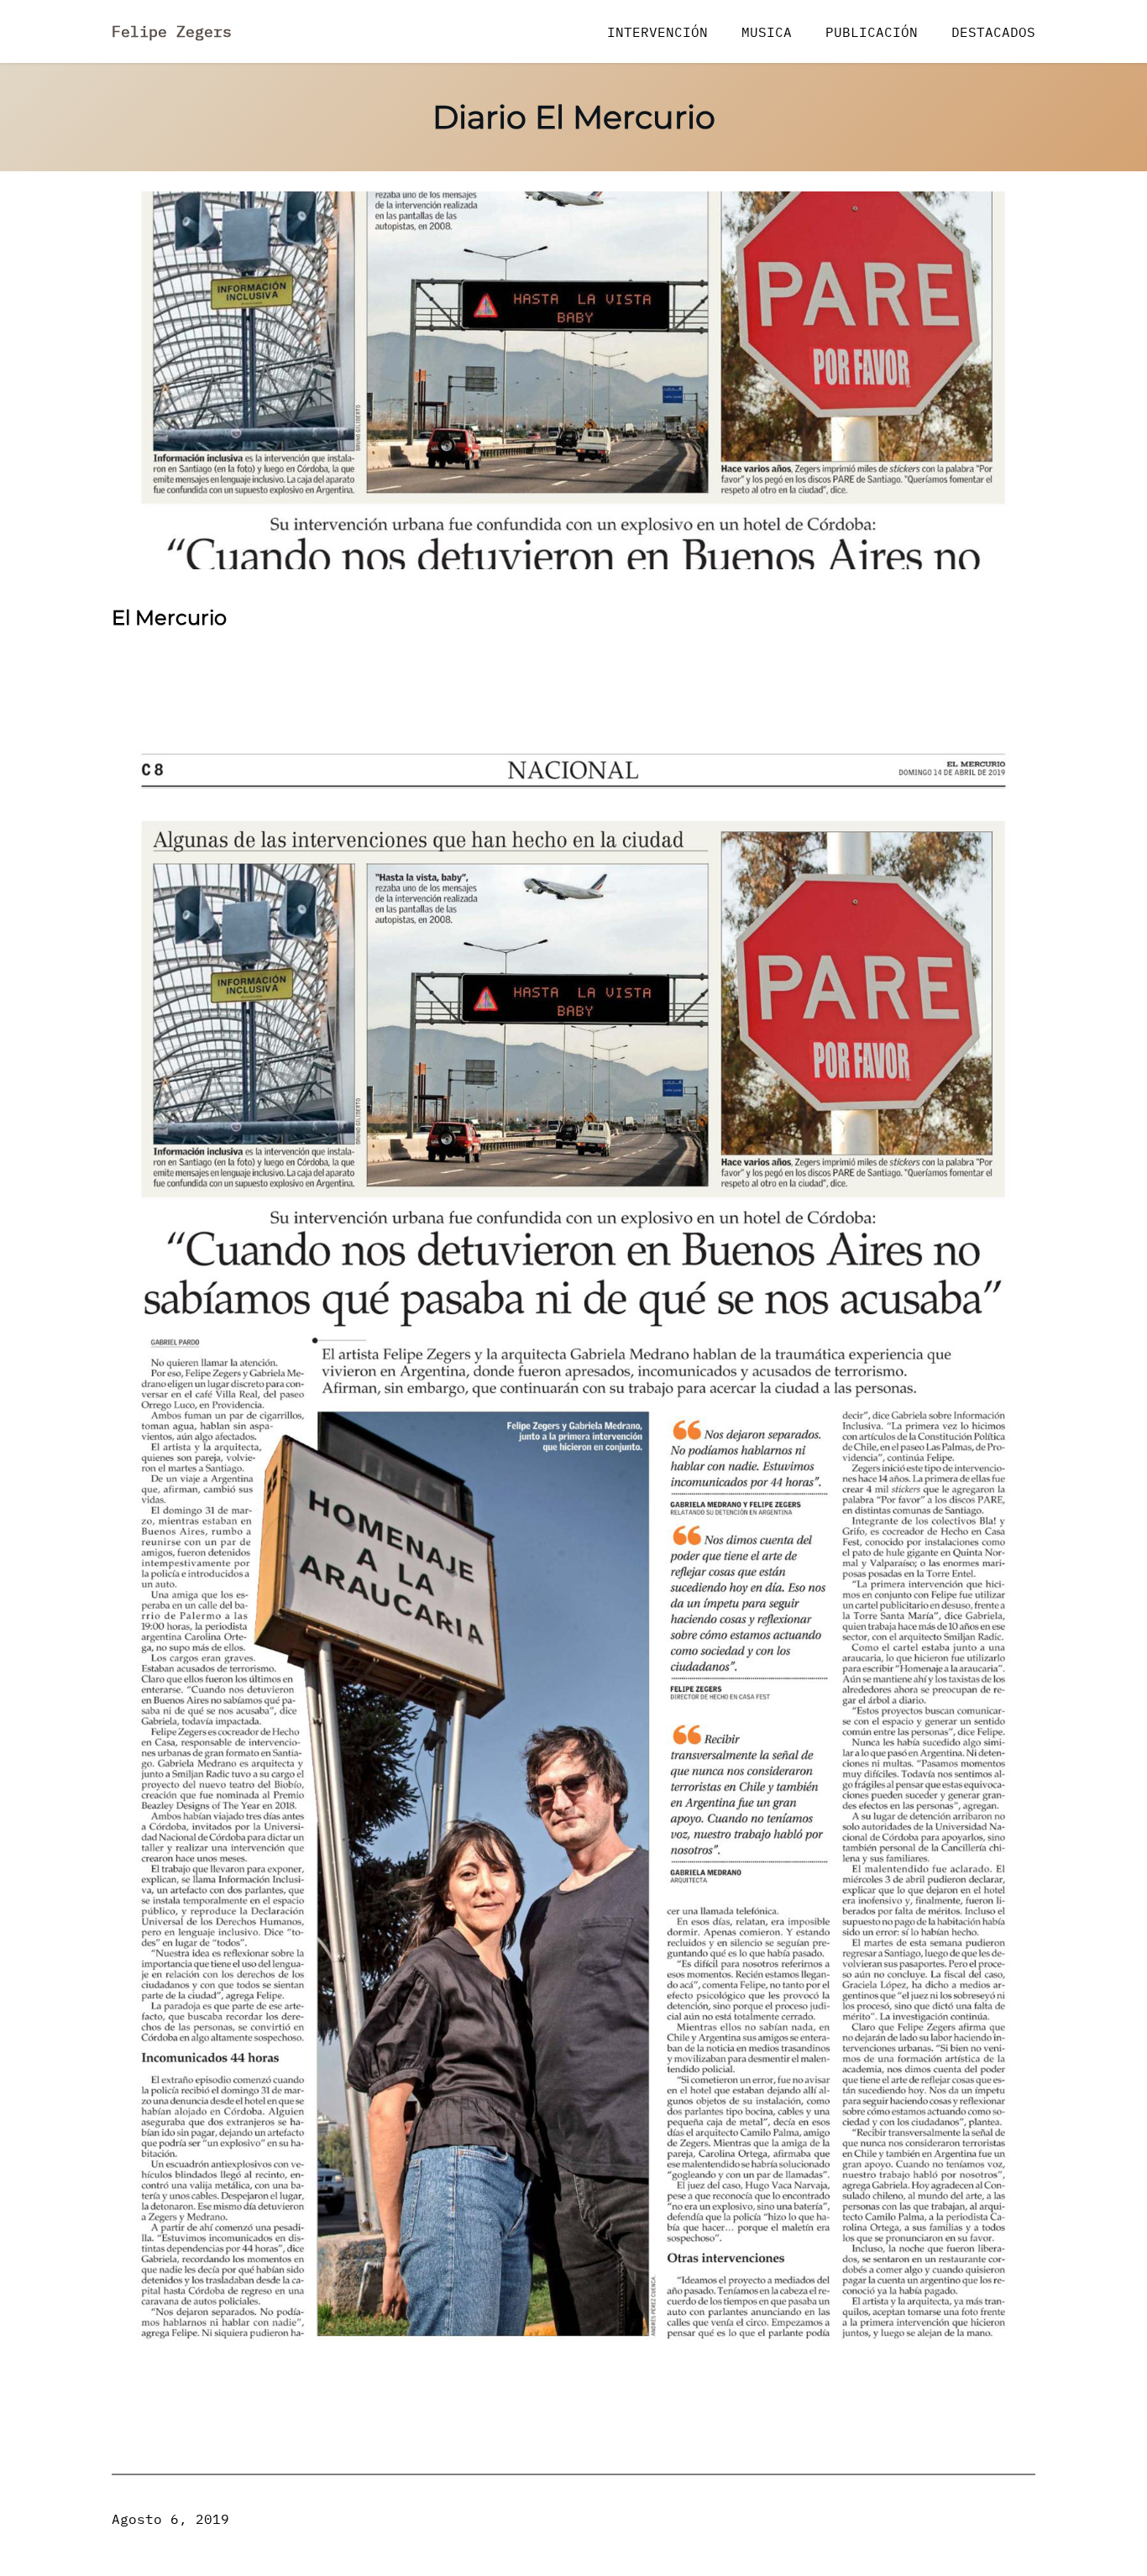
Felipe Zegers (172, 31)
